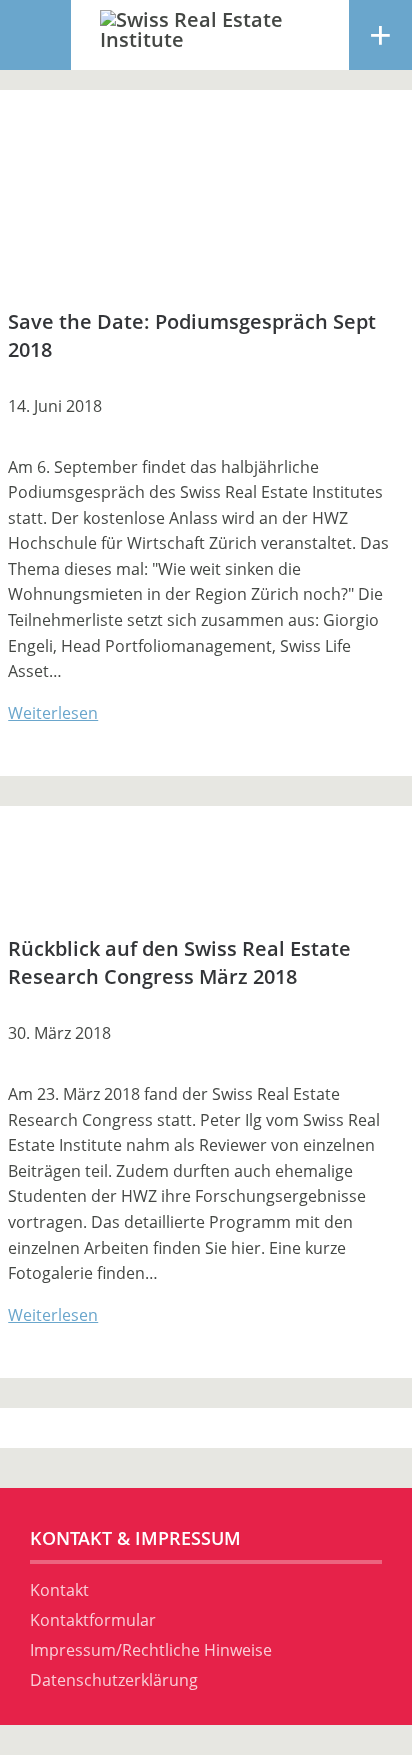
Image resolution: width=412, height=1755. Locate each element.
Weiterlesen (53, 713)
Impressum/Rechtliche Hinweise (151, 1650)
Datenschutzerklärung (114, 1680)
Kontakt (59, 1590)
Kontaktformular (93, 1620)
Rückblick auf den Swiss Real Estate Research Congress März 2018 (179, 962)
